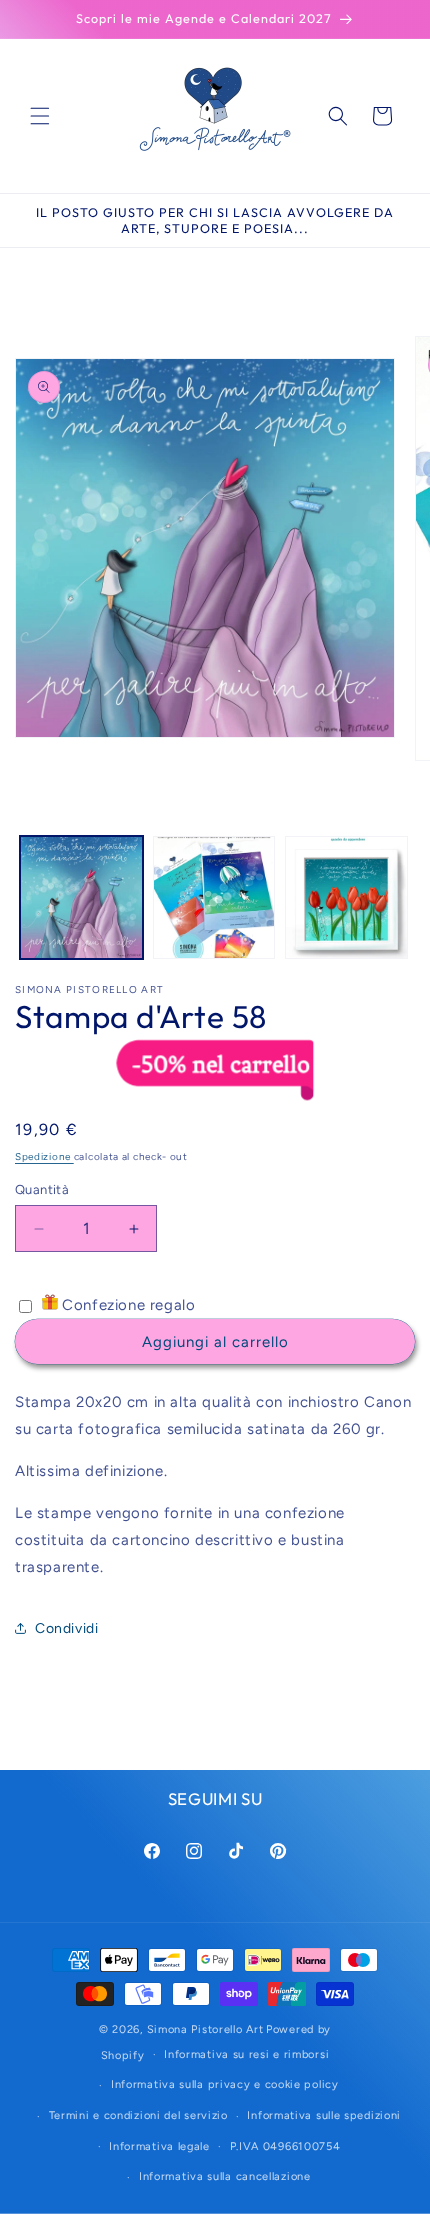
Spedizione (44, 1156)
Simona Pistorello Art (205, 2029)
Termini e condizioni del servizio (138, 2115)
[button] (40, 116)
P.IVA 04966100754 (285, 2146)
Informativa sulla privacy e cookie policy (225, 2084)
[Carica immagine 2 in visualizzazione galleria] (214, 897)
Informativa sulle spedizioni (324, 2115)
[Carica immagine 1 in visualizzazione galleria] (81, 897)
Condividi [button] (66, 1628)
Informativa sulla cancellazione (225, 2176)
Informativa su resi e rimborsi (246, 2054)
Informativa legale (159, 2146)
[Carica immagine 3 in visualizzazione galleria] (346, 897)
